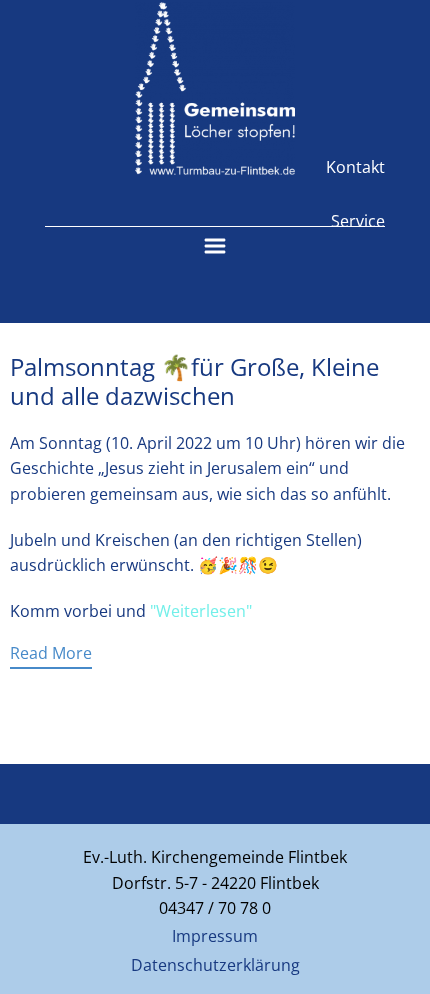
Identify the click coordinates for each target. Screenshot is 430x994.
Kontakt (355, 167)
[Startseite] (215, 88)
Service (358, 221)
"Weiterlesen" (201, 611)
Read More (51, 653)
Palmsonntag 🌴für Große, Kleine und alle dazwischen (194, 381)
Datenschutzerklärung (215, 965)
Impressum (215, 936)
